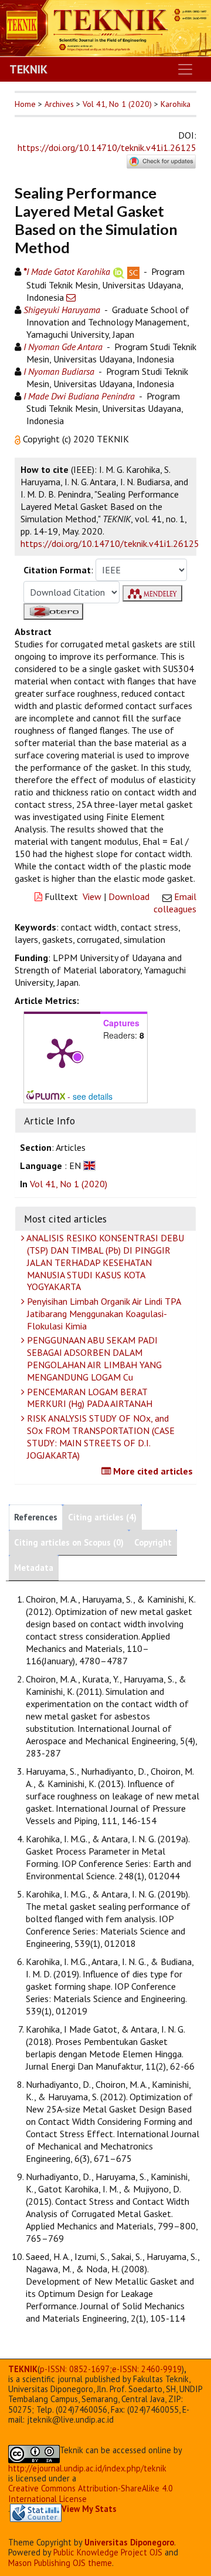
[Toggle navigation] (185, 69)
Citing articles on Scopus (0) (69, 1542)
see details (93, 1096)
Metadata (34, 1568)
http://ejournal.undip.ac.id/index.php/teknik (87, 2468)
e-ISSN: (147, 2369)
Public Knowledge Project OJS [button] (108, 2552)
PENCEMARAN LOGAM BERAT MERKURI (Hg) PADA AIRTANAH (89, 1398)
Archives (59, 104)
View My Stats (89, 2509)
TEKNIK (28, 69)
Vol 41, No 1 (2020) (117, 104)
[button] (19, 439)
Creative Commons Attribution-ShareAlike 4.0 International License (91, 2493)
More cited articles (152, 1471)
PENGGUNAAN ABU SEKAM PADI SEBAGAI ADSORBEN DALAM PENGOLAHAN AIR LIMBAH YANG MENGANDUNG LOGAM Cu (93, 1358)
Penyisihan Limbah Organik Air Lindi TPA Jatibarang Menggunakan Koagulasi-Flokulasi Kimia (103, 1314)
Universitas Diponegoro (129, 2542)
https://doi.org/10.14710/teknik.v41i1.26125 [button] (110, 543)
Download (129, 896)
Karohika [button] (176, 104)
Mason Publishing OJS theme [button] (60, 2563)
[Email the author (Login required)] (71, 297)
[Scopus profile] (133, 271)
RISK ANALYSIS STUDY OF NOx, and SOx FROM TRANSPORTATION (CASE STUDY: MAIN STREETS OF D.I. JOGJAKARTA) (100, 1436)
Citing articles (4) (102, 1517)
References (36, 1517)
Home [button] (25, 104)
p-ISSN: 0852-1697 (75, 2369)
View (92, 896)
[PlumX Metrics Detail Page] (62, 1052)
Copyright (153, 1542)
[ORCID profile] (119, 271)
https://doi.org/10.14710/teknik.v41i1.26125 (107, 147)
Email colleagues (175, 903)
